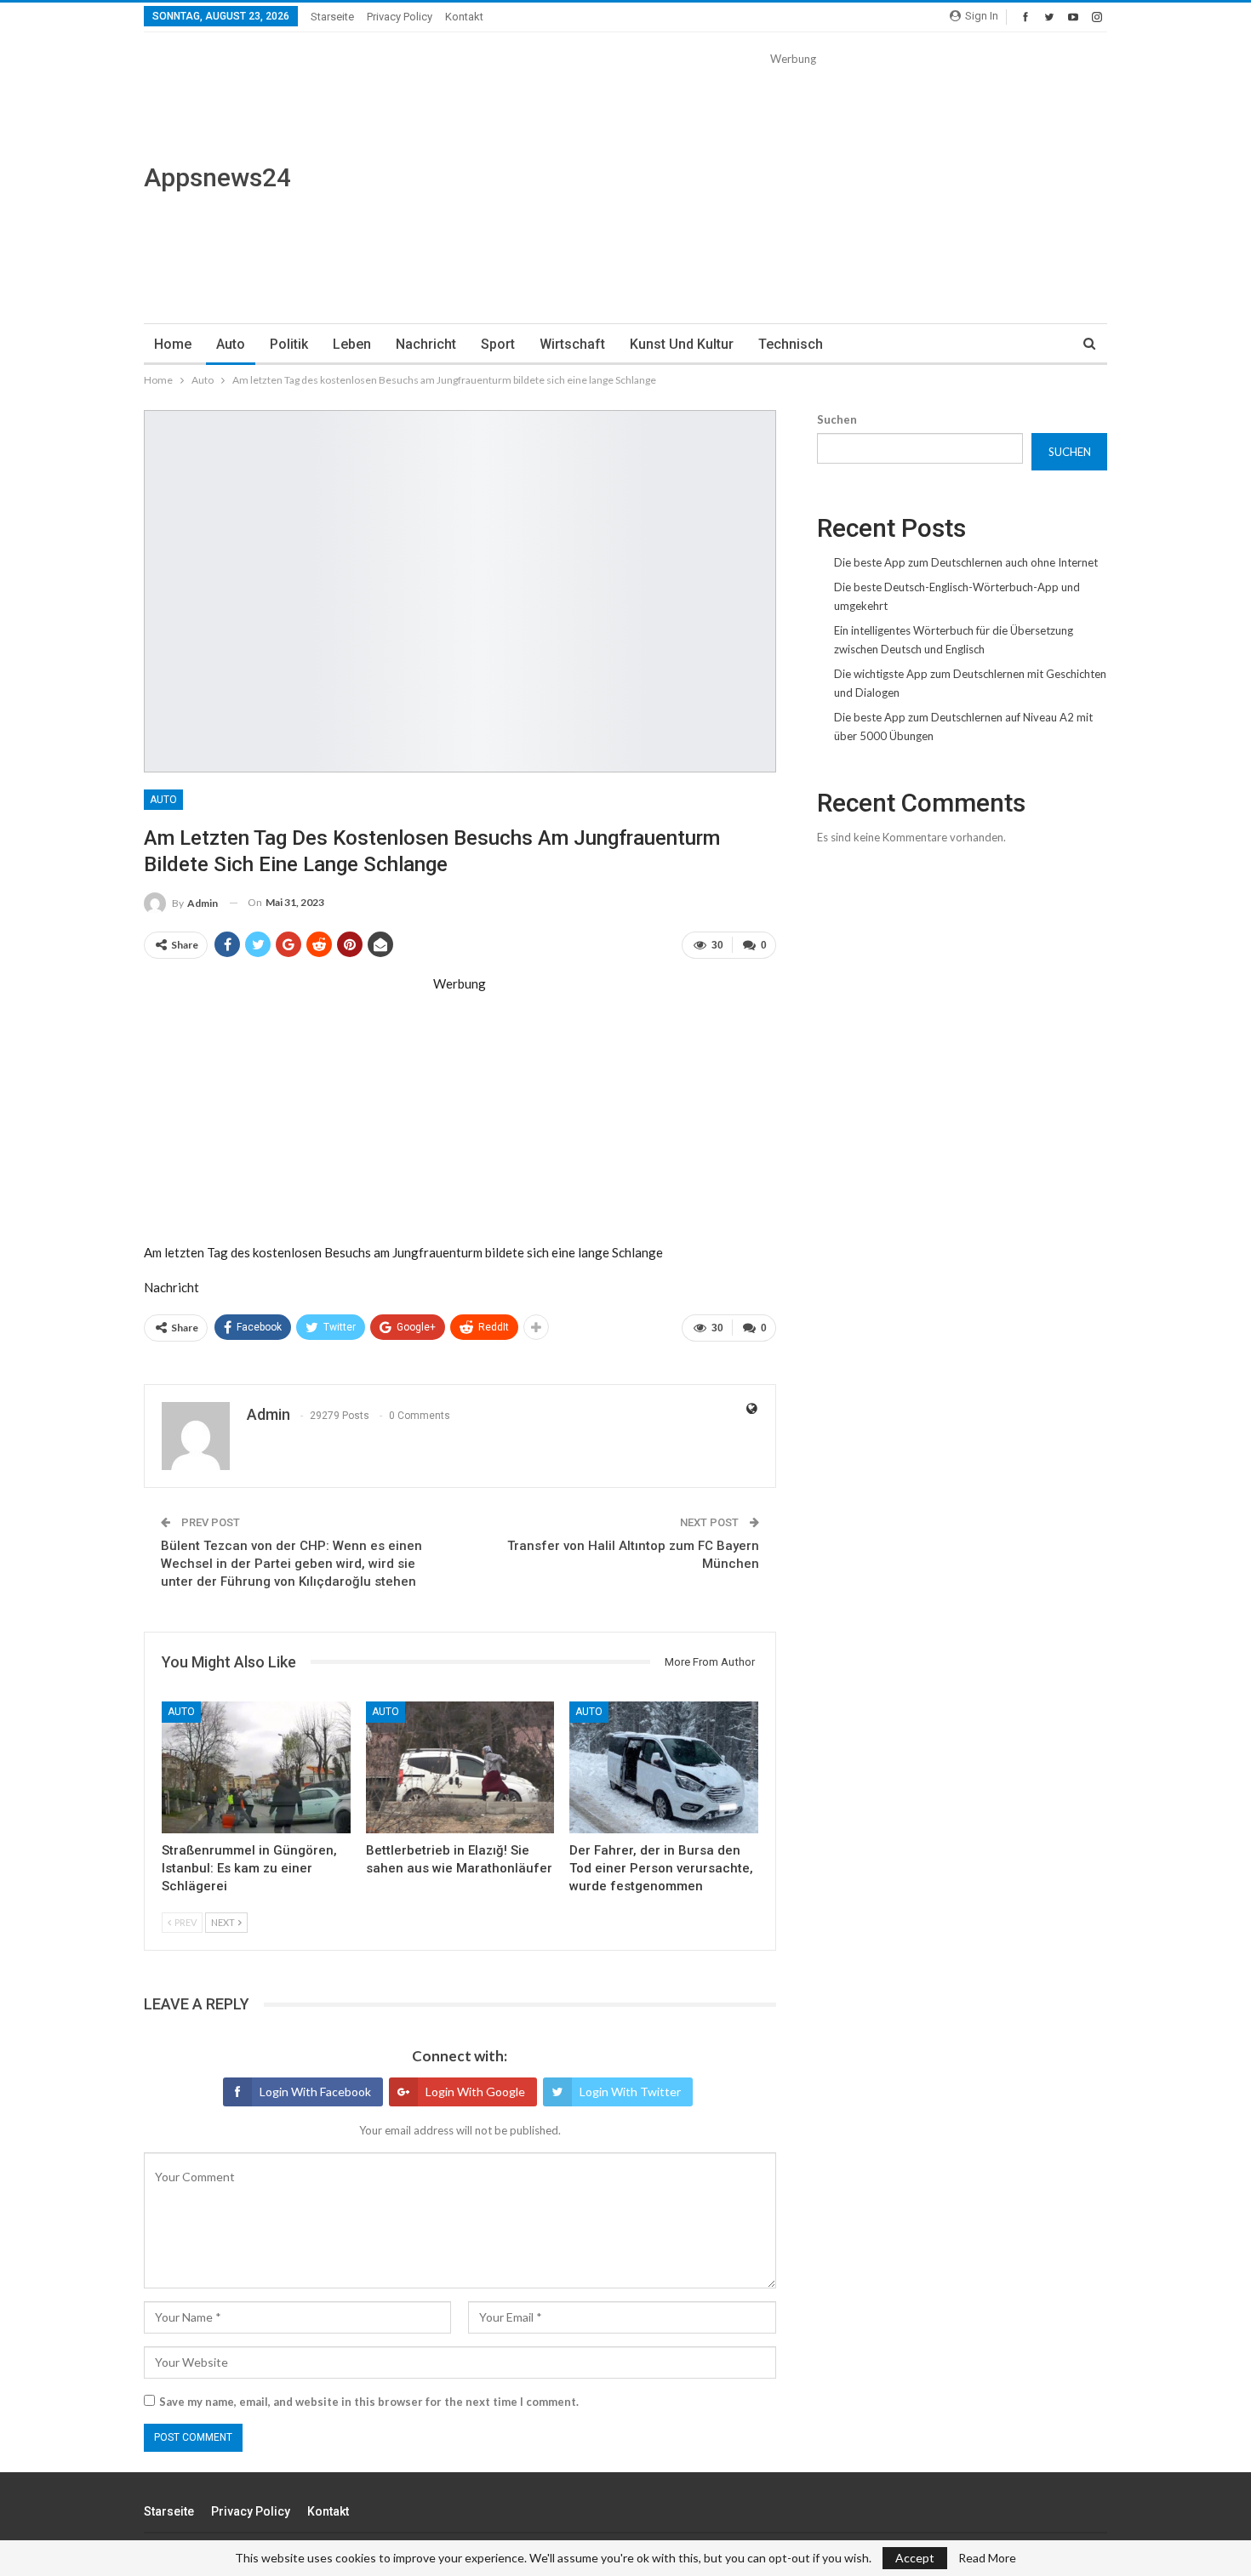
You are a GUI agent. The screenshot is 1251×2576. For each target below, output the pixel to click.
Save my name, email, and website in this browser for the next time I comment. (369, 2402)
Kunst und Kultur (682, 344)
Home (173, 344)
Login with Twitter (630, 2092)
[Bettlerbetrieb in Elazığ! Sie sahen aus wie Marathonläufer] (460, 1767)
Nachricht (426, 344)
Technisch (791, 344)
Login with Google (475, 2092)
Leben (352, 344)
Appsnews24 (217, 177)
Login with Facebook (315, 2092)
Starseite (332, 17)
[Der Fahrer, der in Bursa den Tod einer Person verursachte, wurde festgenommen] (664, 1767)
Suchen (837, 419)
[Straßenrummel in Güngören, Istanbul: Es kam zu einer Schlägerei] (256, 1767)
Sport (498, 344)
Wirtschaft (572, 344)
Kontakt (464, 17)
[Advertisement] (793, 187)
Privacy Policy (400, 17)
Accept (915, 2558)
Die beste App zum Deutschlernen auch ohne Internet (966, 562)
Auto (231, 344)
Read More (987, 2558)
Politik (289, 344)
